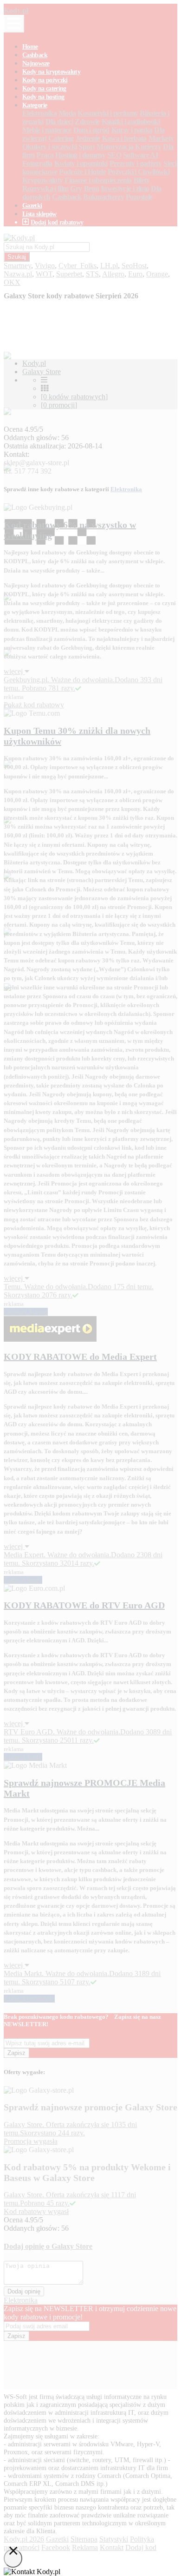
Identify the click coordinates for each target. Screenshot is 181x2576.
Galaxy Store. (25, 2195)
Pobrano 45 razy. (45, 2203)
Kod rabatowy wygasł (36, 2211)
